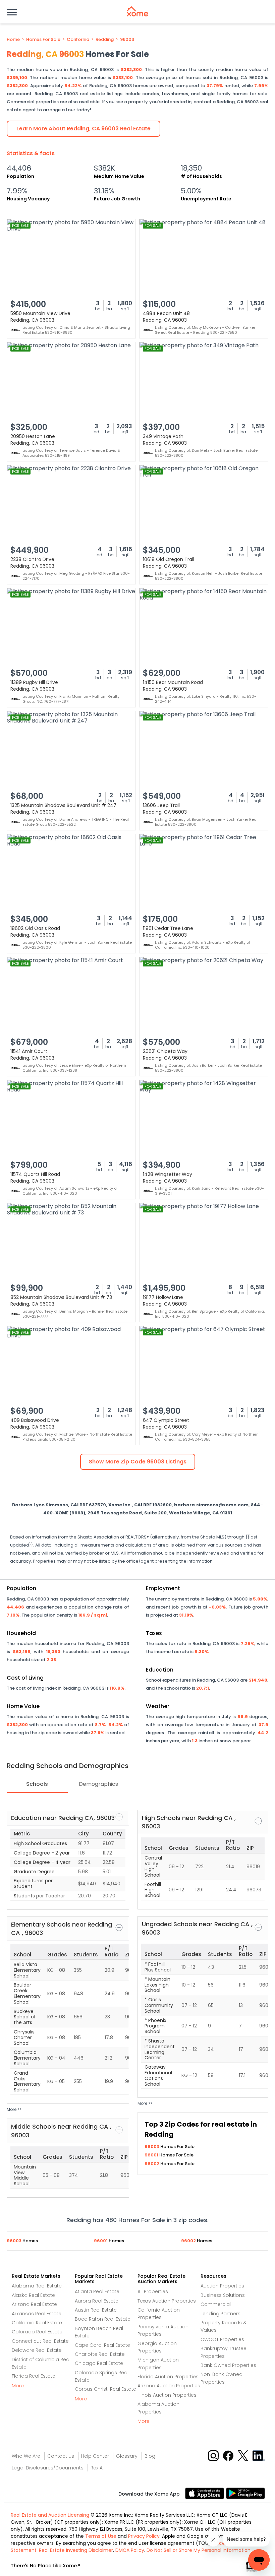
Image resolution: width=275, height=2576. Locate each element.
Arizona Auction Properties (169, 2386)
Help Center (95, 2456)
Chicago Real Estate (99, 2363)
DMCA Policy (130, 2550)
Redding (105, 40)
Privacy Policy (144, 2536)
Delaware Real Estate (37, 2350)
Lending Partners (221, 2314)
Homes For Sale (43, 40)
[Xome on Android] (245, 2493)
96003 (127, 40)
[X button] (244, 2455)
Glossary (127, 2456)
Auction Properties (222, 2286)
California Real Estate (37, 2323)
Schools (37, 1784)
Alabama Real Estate (37, 2286)
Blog (150, 2456)
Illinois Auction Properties (167, 2395)
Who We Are (26, 2456)
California (78, 40)
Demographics (98, 1784)
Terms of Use (101, 2536)
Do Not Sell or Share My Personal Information (199, 2550)
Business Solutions (223, 2295)
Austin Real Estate (96, 2310)
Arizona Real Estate (34, 2304)
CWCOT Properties (222, 2339)
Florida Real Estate (34, 2376)
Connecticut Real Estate (40, 2341)
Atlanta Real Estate (97, 2291)
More (18, 2386)
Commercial (216, 2304)
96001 (152, 2155)
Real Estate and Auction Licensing (50, 2515)
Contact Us (61, 2456)
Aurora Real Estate (97, 2301)
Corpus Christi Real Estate (105, 2389)
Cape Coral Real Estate (102, 2345)
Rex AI (97, 2468)
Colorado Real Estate (37, 2332)
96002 (152, 2164)
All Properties (153, 2291)
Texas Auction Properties (167, 2301)
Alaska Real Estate (33, 2295)
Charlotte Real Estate (100, 2354)
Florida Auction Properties (168, 2377)
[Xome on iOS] (206, 2493)
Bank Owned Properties (228, 2365)
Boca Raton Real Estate (103, 2319)
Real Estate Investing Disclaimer (76, 2550)
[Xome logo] (137, 11)
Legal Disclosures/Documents (48, 2468)
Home (13, 40)
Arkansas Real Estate (37, 2314)
